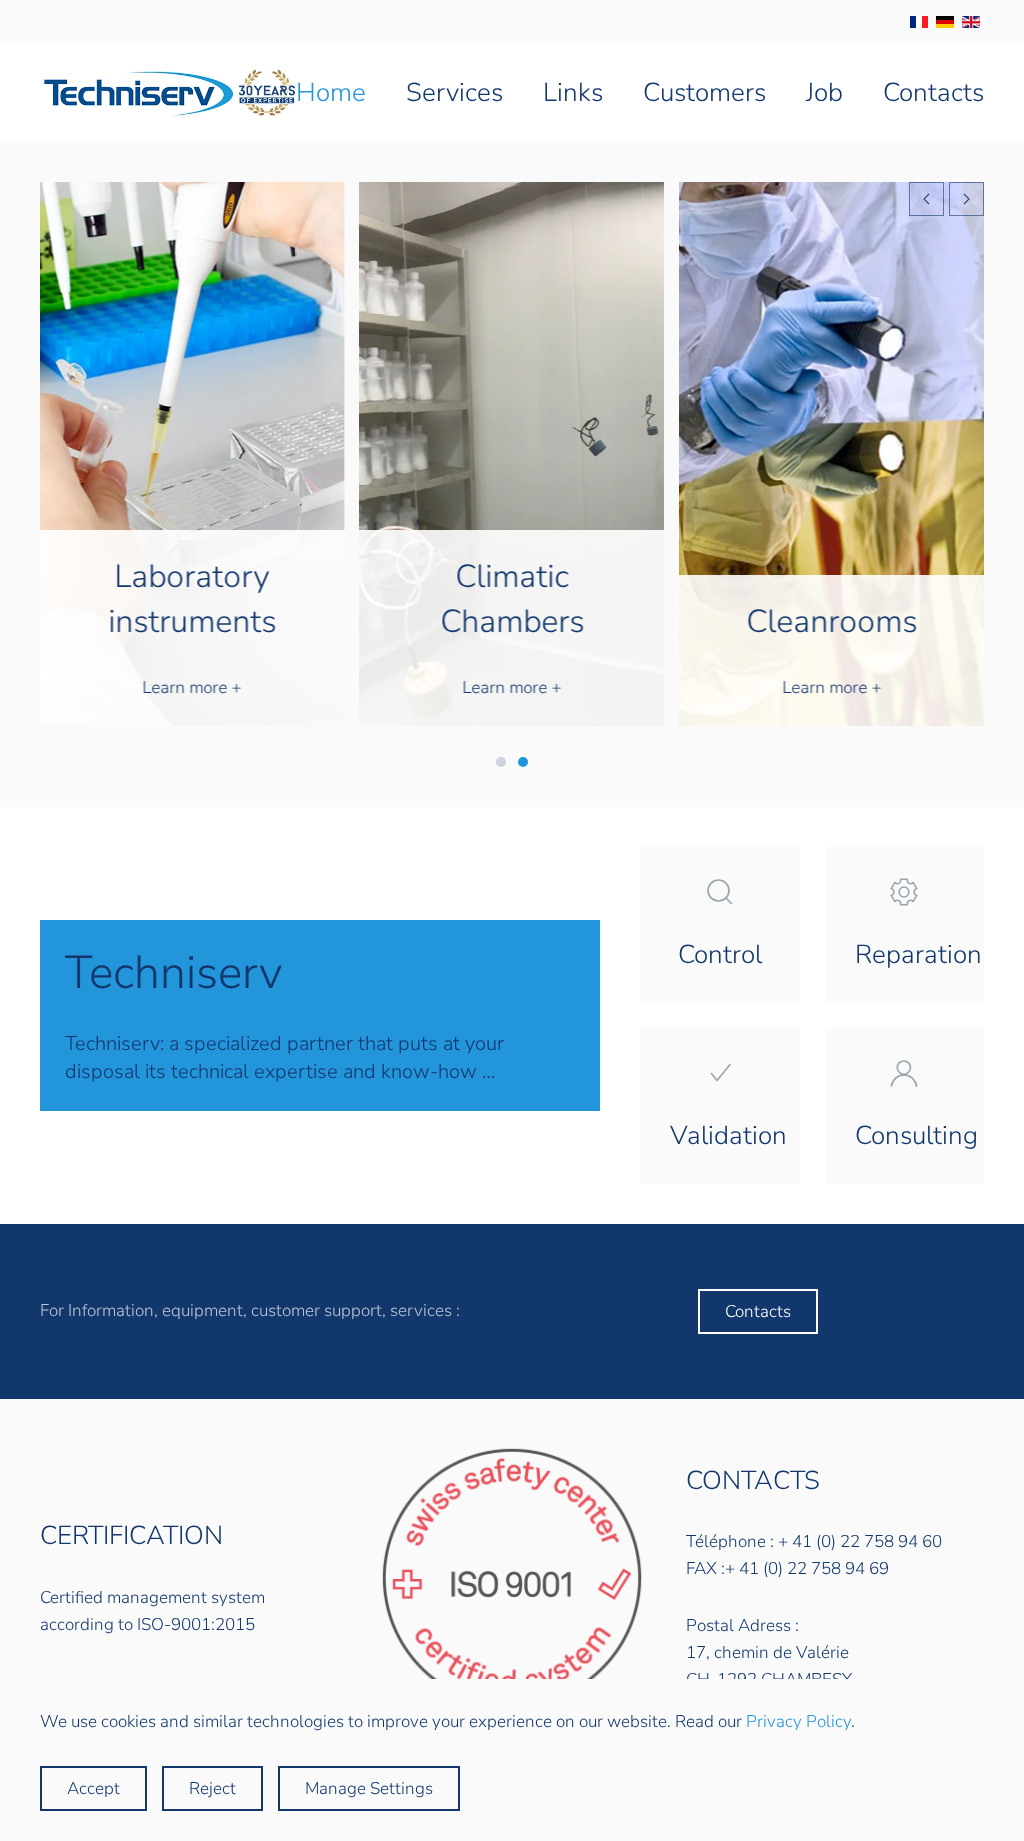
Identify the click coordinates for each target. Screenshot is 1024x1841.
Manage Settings (369, 1788)
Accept (93, 1788)
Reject (212, 1788)
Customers (704, 92)
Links (573, 92)
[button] (926, 199)
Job (824, 92)
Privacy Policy (798, 1721)
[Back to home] (168, 92)
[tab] (501, 762)
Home (331, 92)
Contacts (933, 92)
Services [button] (454, 92)
